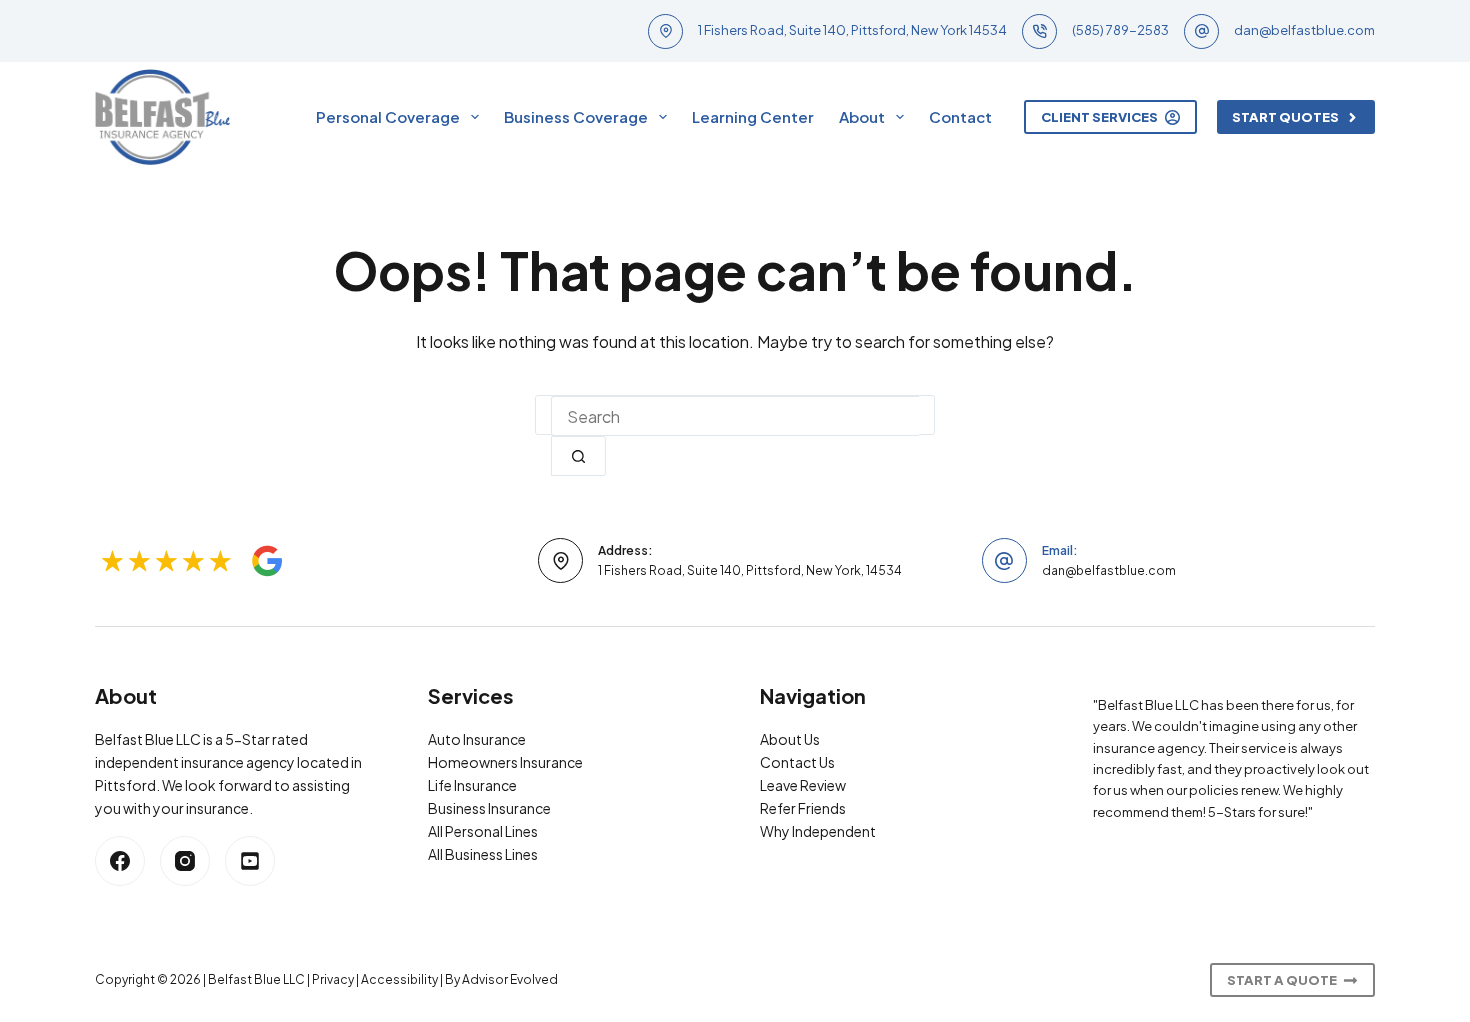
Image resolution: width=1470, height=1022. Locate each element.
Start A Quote (1282, 980)
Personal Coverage (388, 116)
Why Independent (818, 831)
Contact (960, 116)
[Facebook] (120, 861)
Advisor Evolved (510, 979)
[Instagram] (185, 861)
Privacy (333, 979)
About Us (790, 739)
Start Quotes (1285, 117)
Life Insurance (472, 785)
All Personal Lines (483, 831)
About (862, 116)
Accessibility (399, 979)
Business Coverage (576, 116)
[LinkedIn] (250, 861)
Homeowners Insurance (505, 762)
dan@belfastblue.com (1304, 30)
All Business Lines (483, 854)
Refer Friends (803, 808)
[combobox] (735, 416)
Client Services (1099, 117)
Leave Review (803, 785)
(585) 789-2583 (1120, 30)
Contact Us (797, 762)
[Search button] (578, 456)
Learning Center (753, 116)
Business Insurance (489, 808)
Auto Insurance (477, 739)
